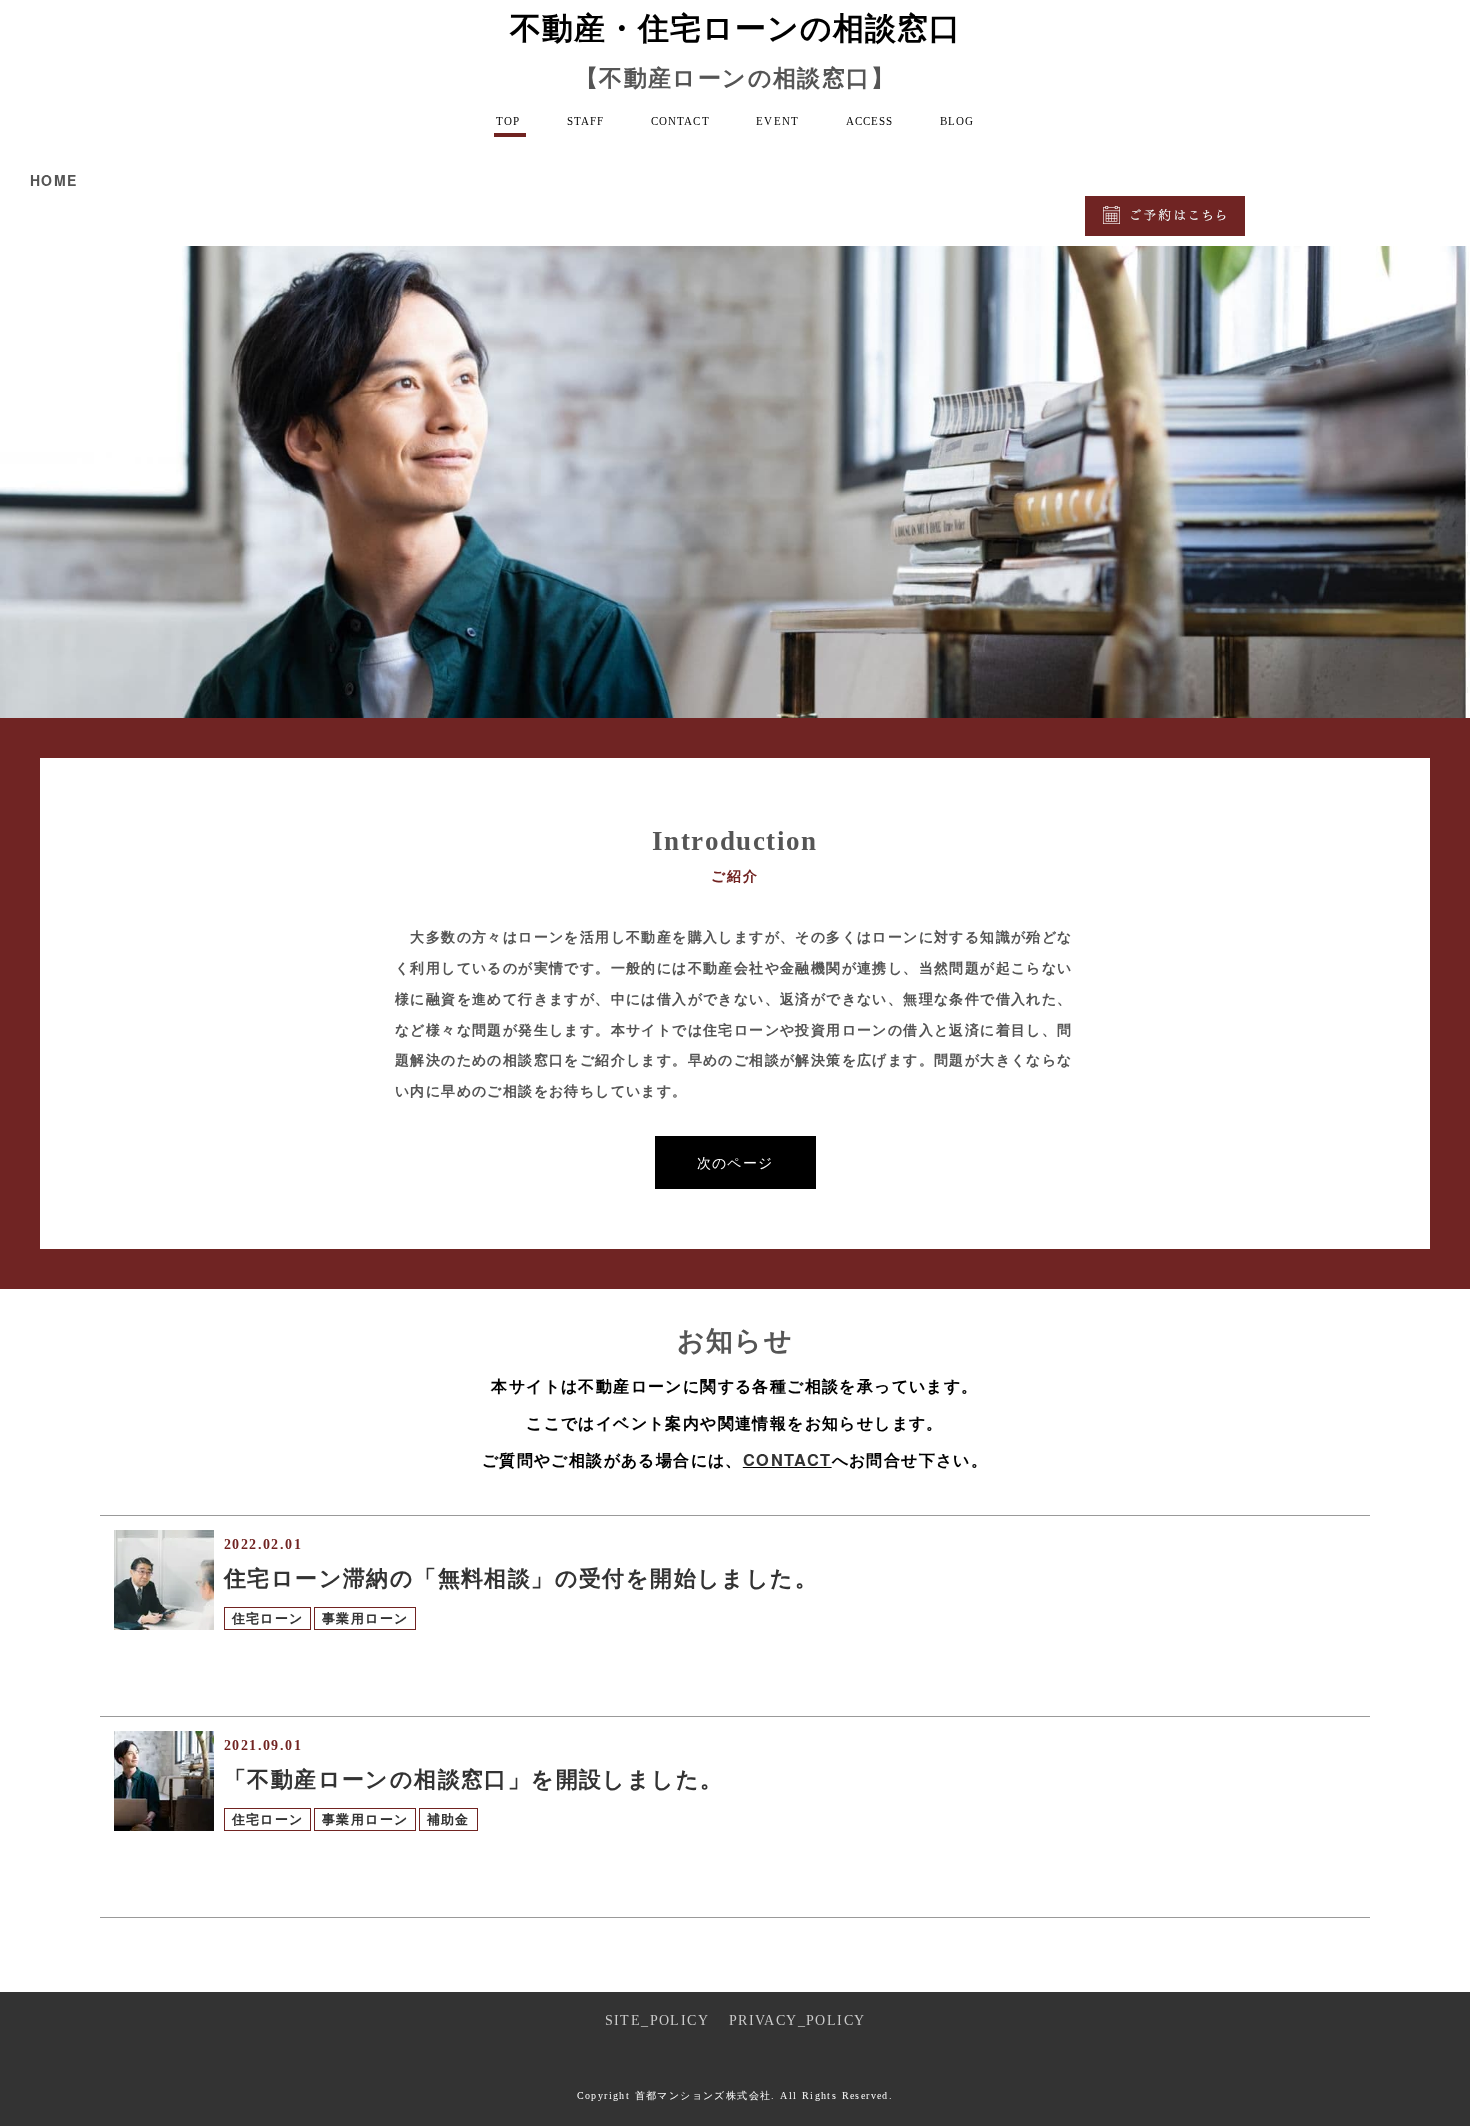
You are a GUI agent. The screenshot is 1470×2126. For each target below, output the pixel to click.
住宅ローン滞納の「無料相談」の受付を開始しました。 (521, 1578)
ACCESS (870, 121)
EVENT (777, 121)
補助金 (448, 1819)
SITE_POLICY (656, 2020)
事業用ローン (365, 1618)
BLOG (957, 121)
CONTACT (680, 121)
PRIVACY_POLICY (797, 2020)
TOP (508, 121)
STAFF (586, 121)
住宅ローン (268, 1618)
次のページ (735, 1162)
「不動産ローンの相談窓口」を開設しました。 (473, 1779)
